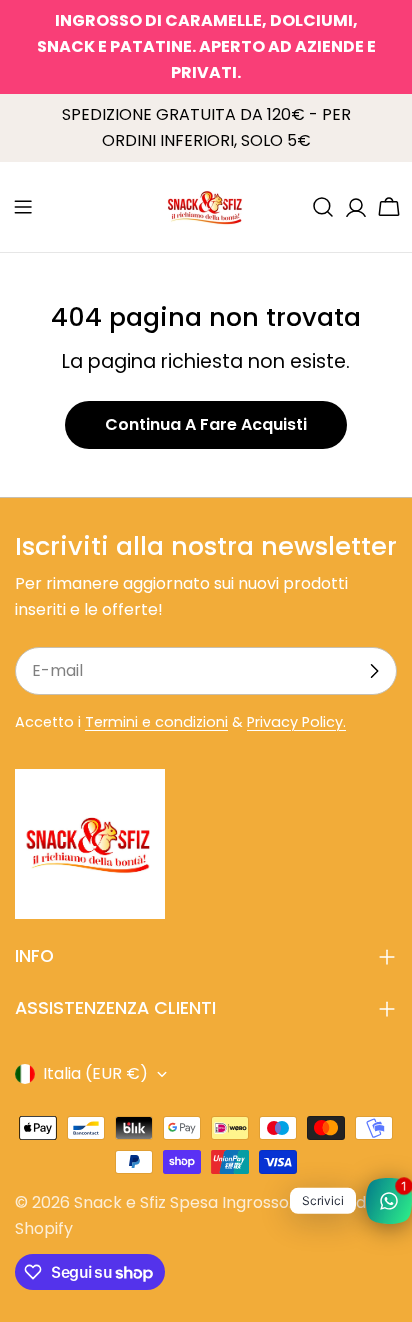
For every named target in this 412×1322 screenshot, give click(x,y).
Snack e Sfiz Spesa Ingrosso (181, 1202)
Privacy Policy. (296, 722)
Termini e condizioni (156, 722)
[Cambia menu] (23, 207)
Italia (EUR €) (95, 1073)
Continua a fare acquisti (206, 424)
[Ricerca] (323, 207)
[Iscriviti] (374, 671)
